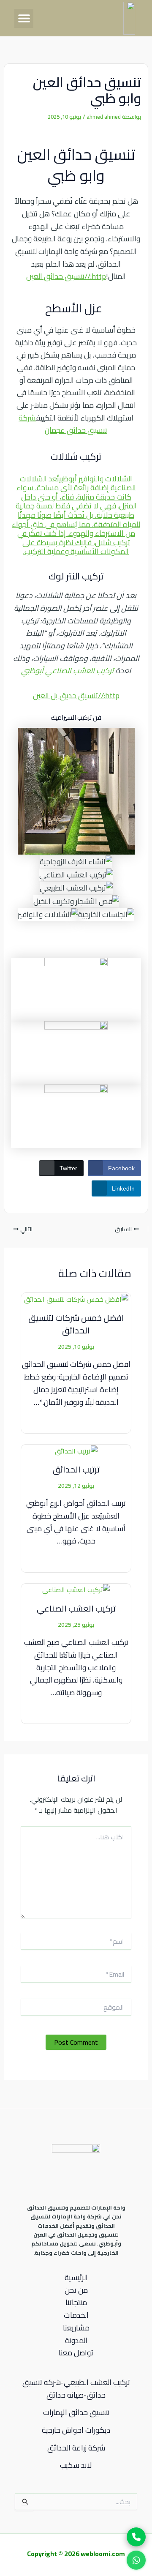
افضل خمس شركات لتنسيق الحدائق (76, 1324)
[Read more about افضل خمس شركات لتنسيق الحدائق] (76, 1298)
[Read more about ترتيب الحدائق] (76, 1450)
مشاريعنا (76, 2328)
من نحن (76, 2290)
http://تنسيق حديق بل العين (76, 695)
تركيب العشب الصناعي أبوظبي (67, 671)
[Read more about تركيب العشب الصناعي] (76, 1589)
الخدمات (76, 2315)
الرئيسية (76, 2278)
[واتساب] (136, 2559)
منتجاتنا (76, 2303)
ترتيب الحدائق (76, 1469)
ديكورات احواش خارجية (76, 2430)
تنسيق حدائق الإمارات (76, 2412)
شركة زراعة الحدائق (76, 2448)
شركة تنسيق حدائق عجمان (63, 424)
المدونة (76, 2341)
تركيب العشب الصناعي (76, 1608)
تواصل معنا (76, 2353)
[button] (24, 18)
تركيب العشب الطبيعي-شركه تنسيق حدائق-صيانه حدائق (76, 2389)
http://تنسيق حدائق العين (66, 276)
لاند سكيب (76, 2465)
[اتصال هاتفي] (136, 2537)
